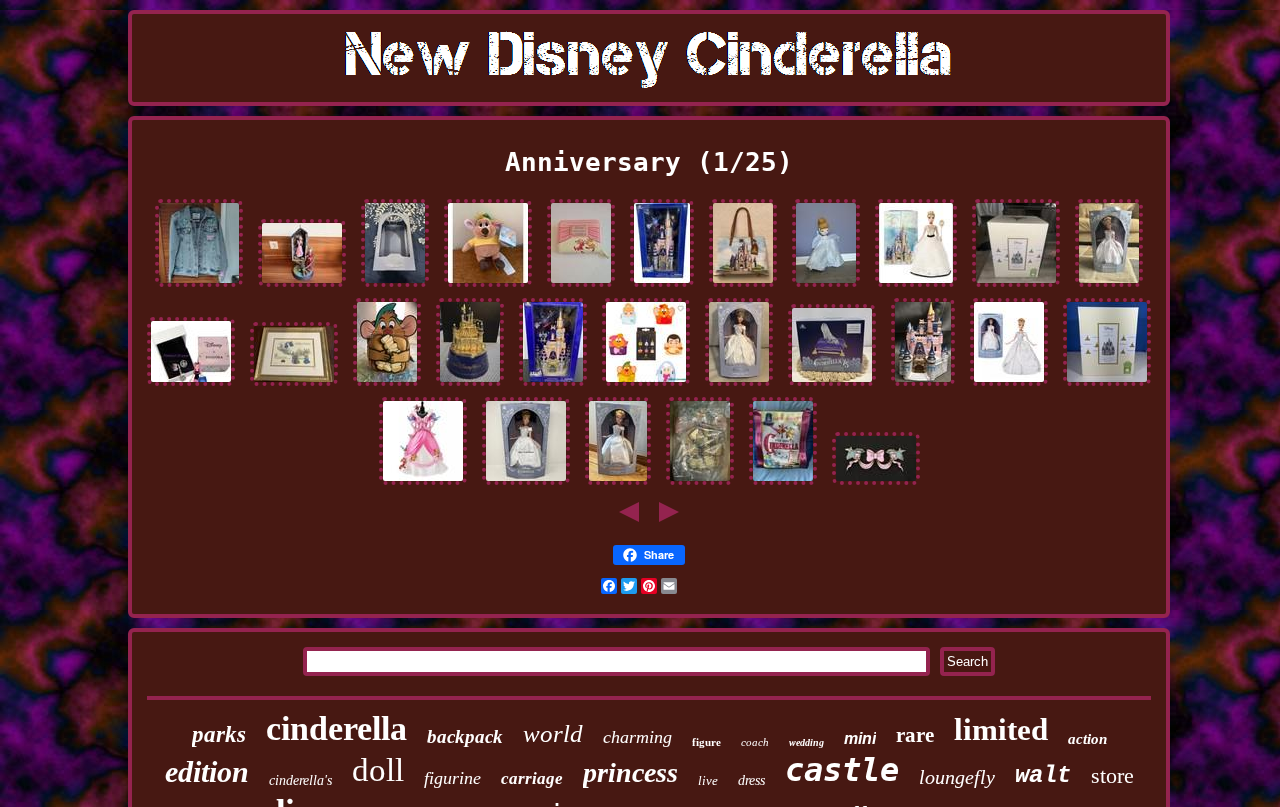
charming (637, 737)
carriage (532, 778)
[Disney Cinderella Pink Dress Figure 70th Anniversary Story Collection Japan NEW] (423, 485)
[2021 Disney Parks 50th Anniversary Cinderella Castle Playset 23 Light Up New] (553, 386)
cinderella (336, 728)
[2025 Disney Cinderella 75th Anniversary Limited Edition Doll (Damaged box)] (1109, 287)
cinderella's (300, 780)
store (1112, 775)
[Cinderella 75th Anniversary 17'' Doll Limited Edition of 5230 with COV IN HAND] (526, 485)
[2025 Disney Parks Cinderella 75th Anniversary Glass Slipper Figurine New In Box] (832, 386)
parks (219, 734)
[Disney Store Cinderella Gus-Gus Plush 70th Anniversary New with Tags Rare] (488, 287)
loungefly (957, 777)
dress (751, 780)
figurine (452, 778)
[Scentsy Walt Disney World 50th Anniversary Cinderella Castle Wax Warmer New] (1016, 287)
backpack (465, 736)
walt (1043, 775)
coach (755, 742)
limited (1001, 729)
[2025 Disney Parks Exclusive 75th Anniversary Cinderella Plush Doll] (826, 287)
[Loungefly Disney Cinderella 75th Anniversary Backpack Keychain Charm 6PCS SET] (646, 386)
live (708, 780)
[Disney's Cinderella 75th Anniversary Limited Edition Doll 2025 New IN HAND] (739, 386)
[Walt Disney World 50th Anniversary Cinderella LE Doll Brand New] (916, 287)
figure (706, 742)
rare (915, 735)
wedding (806, 742)
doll (378, 770)
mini (860, 738)
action (1087, 739)
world (553, 733)
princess (630, 772)
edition (207, 771)
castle (842, 770)
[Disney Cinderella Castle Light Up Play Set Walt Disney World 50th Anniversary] (662, 287)
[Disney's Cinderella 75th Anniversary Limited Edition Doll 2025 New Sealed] (1009, 386)
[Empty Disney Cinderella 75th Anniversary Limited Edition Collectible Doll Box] (395, 287)
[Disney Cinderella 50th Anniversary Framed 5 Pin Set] (294, 386)
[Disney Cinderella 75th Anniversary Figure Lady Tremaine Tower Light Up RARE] (302, 287)
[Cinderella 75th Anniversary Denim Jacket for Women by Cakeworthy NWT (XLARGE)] (199, 287)
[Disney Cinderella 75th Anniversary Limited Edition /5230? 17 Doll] (618, 485)
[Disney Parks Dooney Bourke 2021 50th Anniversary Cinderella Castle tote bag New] (743, 287)
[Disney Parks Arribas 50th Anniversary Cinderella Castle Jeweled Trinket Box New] (470, 386)
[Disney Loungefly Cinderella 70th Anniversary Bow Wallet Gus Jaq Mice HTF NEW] (581, 287)
